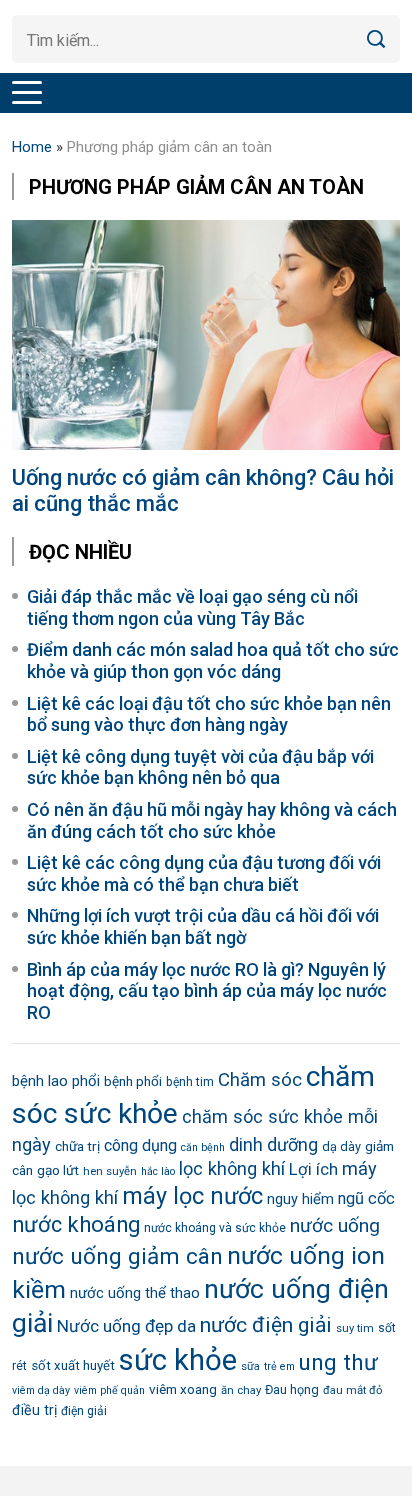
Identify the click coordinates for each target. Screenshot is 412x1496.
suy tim (355, 1328)
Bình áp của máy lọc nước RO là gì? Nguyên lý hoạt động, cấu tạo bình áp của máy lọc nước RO (207, 991)
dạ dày (341, 1146)
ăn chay (241, 1390)
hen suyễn (110, 1171)
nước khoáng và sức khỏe (215, 1228)
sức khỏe (178, 1360)
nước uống (335, 1225)
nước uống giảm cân (117, 1256)
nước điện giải (266, 1324)
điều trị (34, 1410)
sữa (250, 1366)
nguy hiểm (300, 1199)
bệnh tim (190, 1082)
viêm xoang (183, 1389)
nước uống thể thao (135, 1293)
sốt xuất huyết (73, 1365)
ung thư (338, 1362)
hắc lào (158, 1171)
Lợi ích (313, 1169)
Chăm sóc (260, 1080)
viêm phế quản (109, 1390)
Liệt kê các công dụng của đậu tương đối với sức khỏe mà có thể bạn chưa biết (204, 873)
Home (32, 147)
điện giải (84, 1411)
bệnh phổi (133, 1081)
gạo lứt (58, 1170)
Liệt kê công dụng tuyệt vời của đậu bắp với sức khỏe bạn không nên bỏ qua (200, 767)
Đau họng (292, 1389)
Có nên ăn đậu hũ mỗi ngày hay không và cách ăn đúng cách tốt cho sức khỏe (212, 820)
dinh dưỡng (273, 1144)
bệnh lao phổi (56, 1081)
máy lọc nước (192, 1196)
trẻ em (279, 1366)
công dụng (140, 1145)
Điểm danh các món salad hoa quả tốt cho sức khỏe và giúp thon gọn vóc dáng (213, 660)
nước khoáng (76, 1224)
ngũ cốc (366, 1198)
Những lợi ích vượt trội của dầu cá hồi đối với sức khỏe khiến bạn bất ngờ (203, 926)
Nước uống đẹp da (126, 1326)
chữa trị (77, 1146)
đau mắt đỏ (352, 1390)
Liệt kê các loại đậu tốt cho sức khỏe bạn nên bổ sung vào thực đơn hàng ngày (209, 714)
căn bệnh (203, 1147)
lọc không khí (232, 1168)
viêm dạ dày (41, 1390)
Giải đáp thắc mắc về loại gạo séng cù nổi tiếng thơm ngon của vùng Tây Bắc (192, 607)
